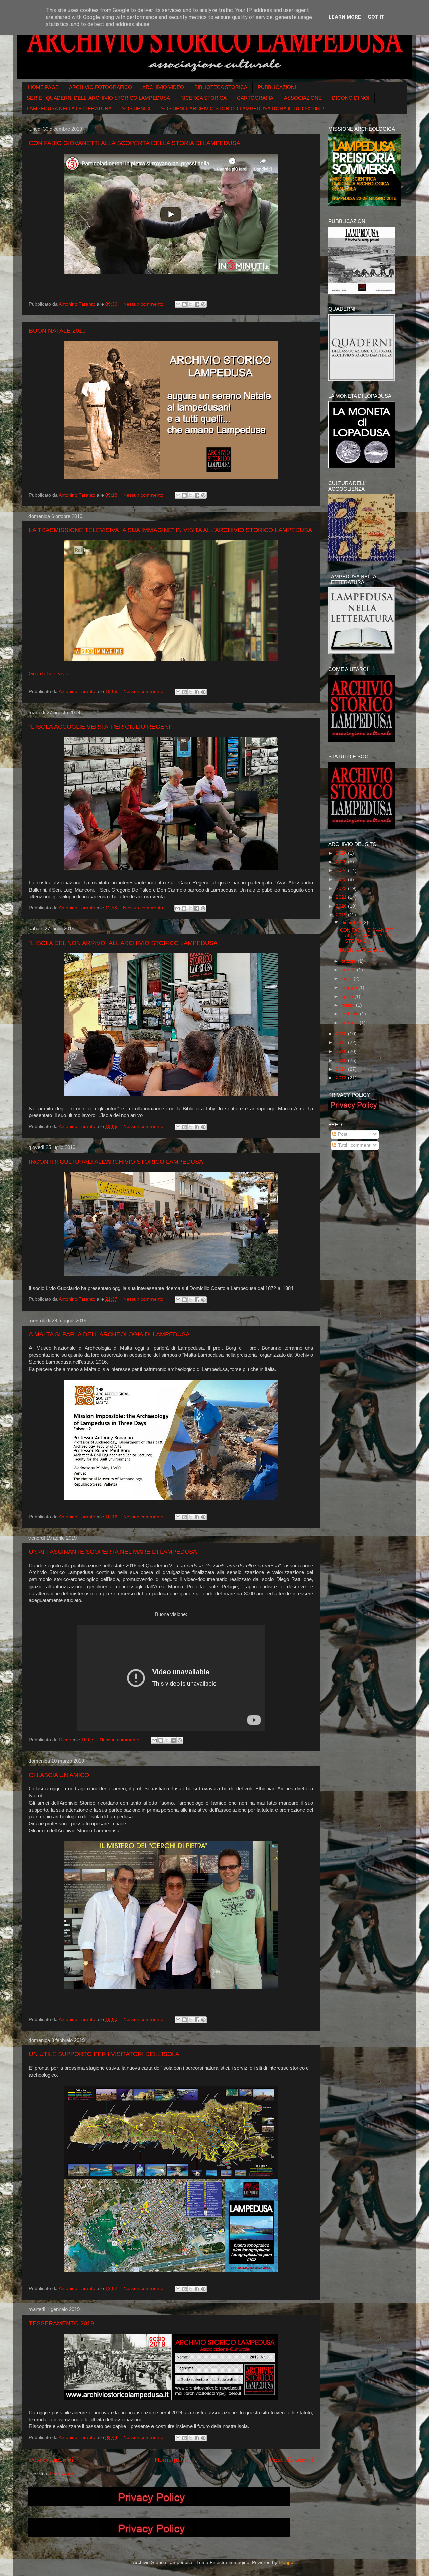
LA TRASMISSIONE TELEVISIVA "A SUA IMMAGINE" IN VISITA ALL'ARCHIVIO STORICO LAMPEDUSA (170, 530)
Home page (171, 2460)
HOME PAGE (43, 87)
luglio (347, 979)
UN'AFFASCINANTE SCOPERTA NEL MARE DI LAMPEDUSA (113, 1552)
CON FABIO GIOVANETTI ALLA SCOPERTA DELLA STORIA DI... (369, 936)
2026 (342, 853)
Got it (376, 17)
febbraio (351, 1014)
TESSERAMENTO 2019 (61, 2323)
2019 (342, 915)
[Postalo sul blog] (184, 304)
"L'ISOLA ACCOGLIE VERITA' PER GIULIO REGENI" (101, 727)
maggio (350, 988)
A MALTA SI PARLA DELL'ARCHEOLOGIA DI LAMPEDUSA (109, 1334)
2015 (342, 1060)
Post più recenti (51, 2460)
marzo (349, 1005)
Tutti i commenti (354, 1145)
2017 (342, 1043)
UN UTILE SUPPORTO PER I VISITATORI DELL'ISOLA (104, 2054)
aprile (348, 996)
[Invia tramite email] (178, 304)
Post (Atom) (62, 2474)
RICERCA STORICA (203, 98)
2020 (342, 906)
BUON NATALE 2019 (57, 331)
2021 (342, 897)
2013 (342, 1078)
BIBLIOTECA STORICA (221, 87)
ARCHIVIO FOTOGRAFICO (101, 87)
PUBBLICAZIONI (277, 87)
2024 (342, 871)
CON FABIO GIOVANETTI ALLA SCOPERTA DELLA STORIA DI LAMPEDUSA (135, 143)
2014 (342, 1069)
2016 (342, 1051)
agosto (349, 970)
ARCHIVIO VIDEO (163, 87)
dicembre (352, 923)
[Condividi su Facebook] (197, 304)
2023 (342, 880)
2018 (342, 1034)
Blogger (287, 2562)
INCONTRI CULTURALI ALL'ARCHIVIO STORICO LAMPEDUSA (116, 1162)
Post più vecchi (291, 2460)
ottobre (349, 961)
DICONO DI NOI (351, 98)
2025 (342, 862)
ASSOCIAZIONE (303, 98)
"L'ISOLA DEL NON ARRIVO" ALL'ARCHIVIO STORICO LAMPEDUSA (123, 943)
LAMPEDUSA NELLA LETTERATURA (69, 109)
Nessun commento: (145, 304)
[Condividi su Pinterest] (203, 304)
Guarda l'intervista (49, 674)
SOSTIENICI (136, 109)
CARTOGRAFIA (255, 98)
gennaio (350, 1023)
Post (342, 1134)
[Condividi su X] (191, 304)
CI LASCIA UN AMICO (59, 1775)
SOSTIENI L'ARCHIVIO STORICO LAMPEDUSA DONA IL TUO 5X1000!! (242, 109)
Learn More (345, 17)
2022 (342, 888)
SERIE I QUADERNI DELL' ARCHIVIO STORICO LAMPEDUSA (98, 98)
